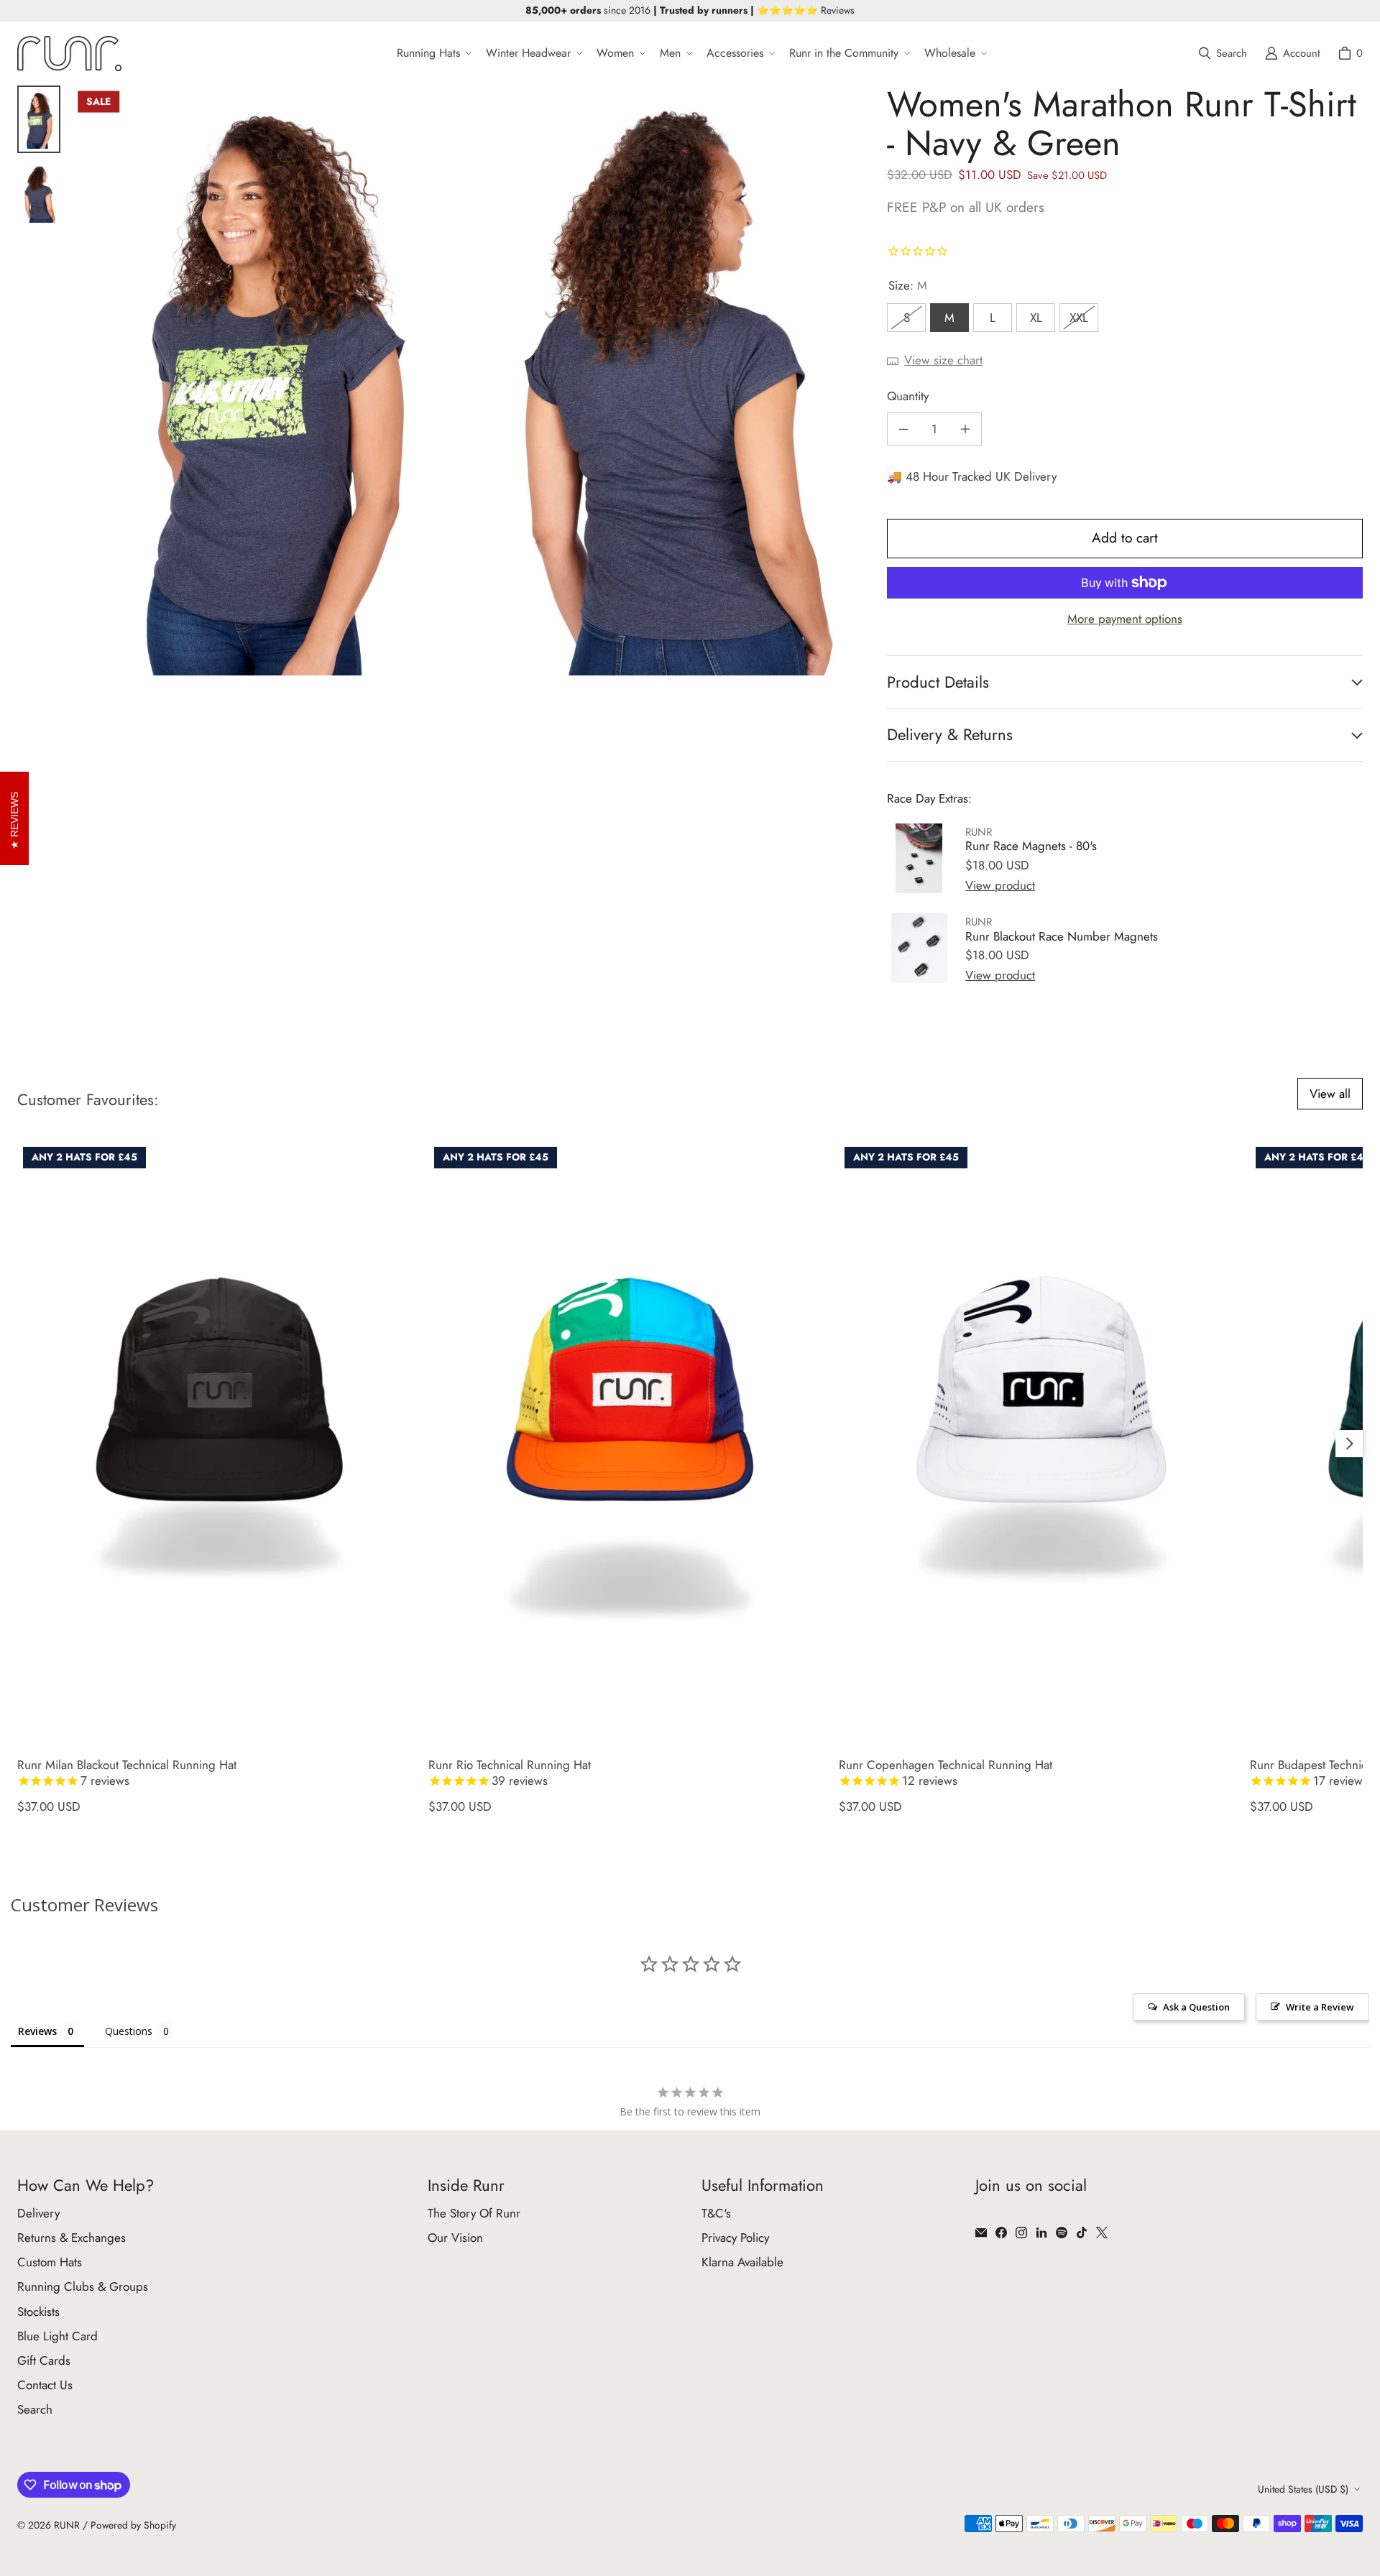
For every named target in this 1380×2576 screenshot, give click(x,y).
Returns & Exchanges (72, 2238)
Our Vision (455, 2238)
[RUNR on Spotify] (1062, 2233)
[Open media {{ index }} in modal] (269, 380)
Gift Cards (44, 2360)
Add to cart (1125, 538)
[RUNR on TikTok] (1082, 2233)
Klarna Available (742, 2262)
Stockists (38, 2312)
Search (35, 2409)
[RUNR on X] (1102, 2233)
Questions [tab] (129, 2031)
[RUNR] (69, 54)
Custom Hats (50, 2262)
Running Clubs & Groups (83, 2286)
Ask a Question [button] (1196, 2007)
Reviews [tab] (37, 2031)
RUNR (67, 2525)
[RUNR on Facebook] (1001, 2233)
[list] (468, 380)
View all (1330, 1094)
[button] (433, 54)
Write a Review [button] (1320, 2007)
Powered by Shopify (133, 2525)
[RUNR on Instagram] (1021, 2233)
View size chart (943, 360)
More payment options (1125, 619)
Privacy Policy (735, 2238)
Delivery (38, 2213)
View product (1000, 885)
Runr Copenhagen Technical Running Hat (946, 1773)
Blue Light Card (57, 2336)
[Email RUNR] (981, 2233)
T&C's (716, 2213)
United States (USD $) (1303, 2489)
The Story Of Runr (474, 2213)
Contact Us (45, 2385)
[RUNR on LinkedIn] (1041, 2233)
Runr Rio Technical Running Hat (510, 1773)
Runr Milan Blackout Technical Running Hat (127, 1773)
